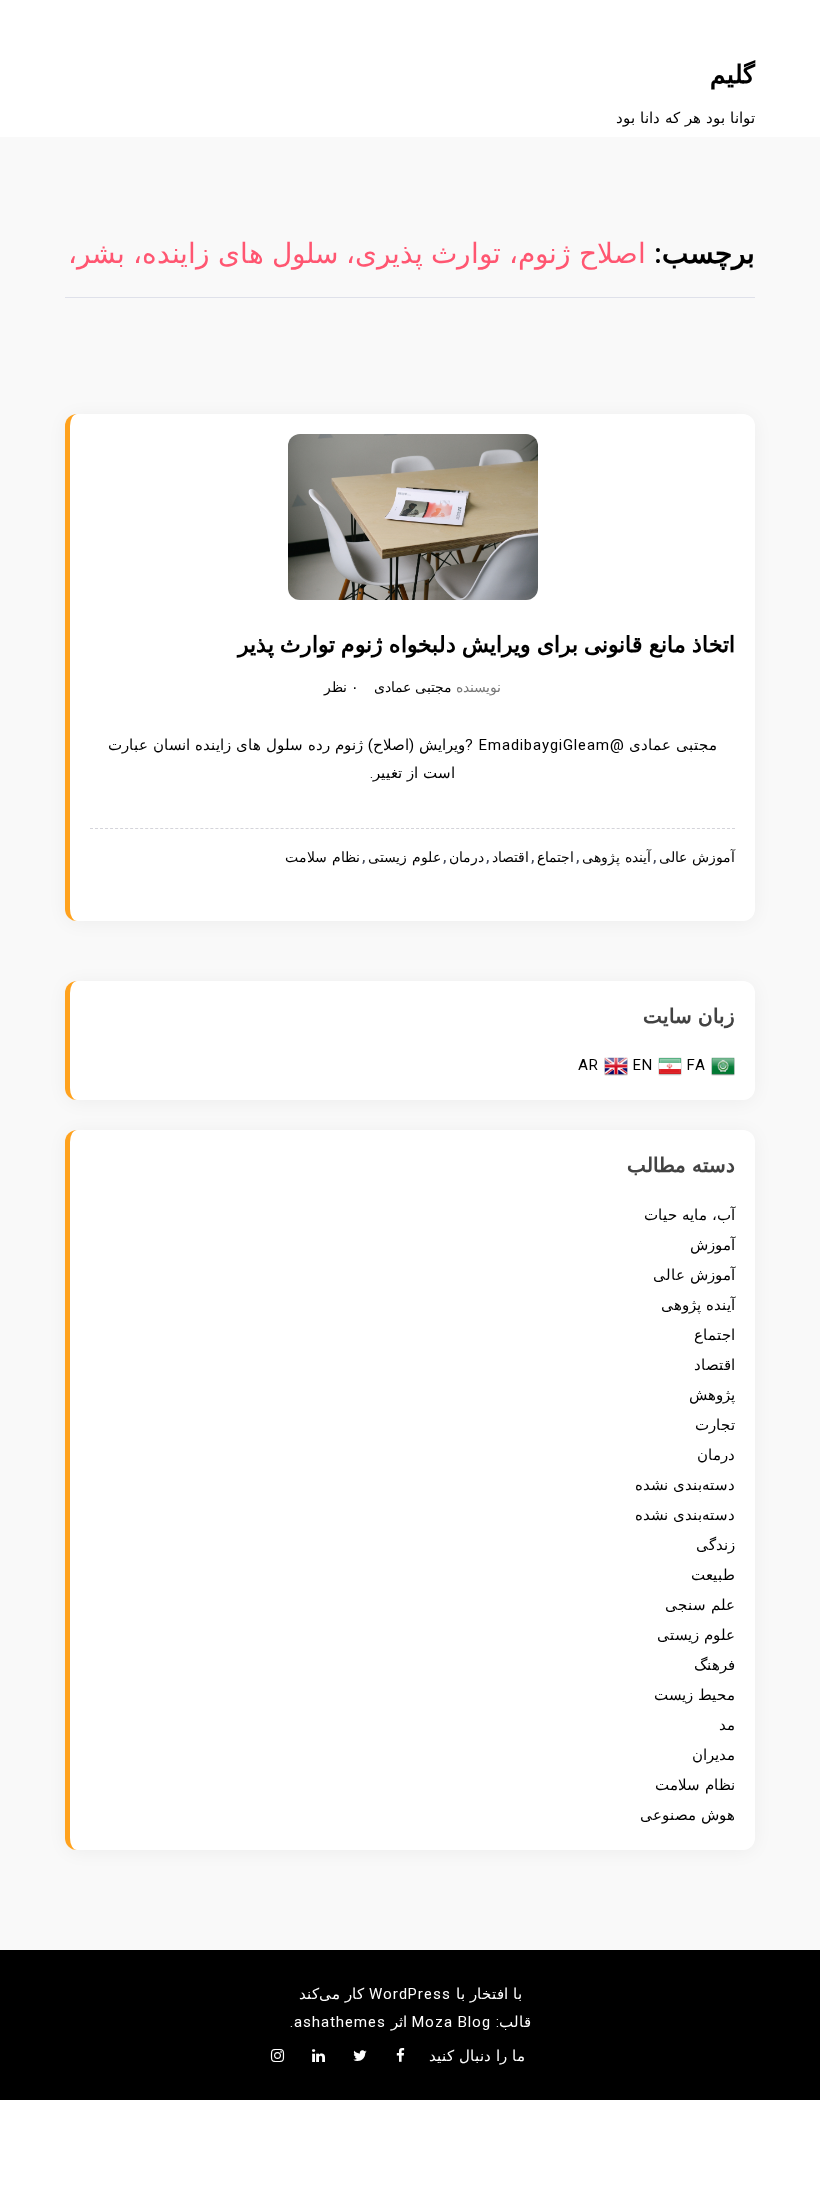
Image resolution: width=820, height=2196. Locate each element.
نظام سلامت (322, 857)
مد (727, 1725)
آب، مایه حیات (689, 1215)
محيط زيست (694, 1695)
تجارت (715, 1425)
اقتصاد (510, 857)
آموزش (712, 1245)
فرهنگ (714, 1665)
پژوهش (712, 1395)
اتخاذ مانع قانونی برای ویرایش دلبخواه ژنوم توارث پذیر (486, 644)
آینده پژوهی (616, 857)
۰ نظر (341, 687)
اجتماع (555, 857)
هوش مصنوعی (687, 1815)
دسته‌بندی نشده (685, 1485)
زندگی (715, 1545)
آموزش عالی (697, 857)
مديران (713, 1755)
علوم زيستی (404, 857)
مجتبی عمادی (413, 687)
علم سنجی (700, 1605)
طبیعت (713, 1575)
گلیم (732, 74)
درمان (466, 857)
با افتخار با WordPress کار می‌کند (410, 1994)
